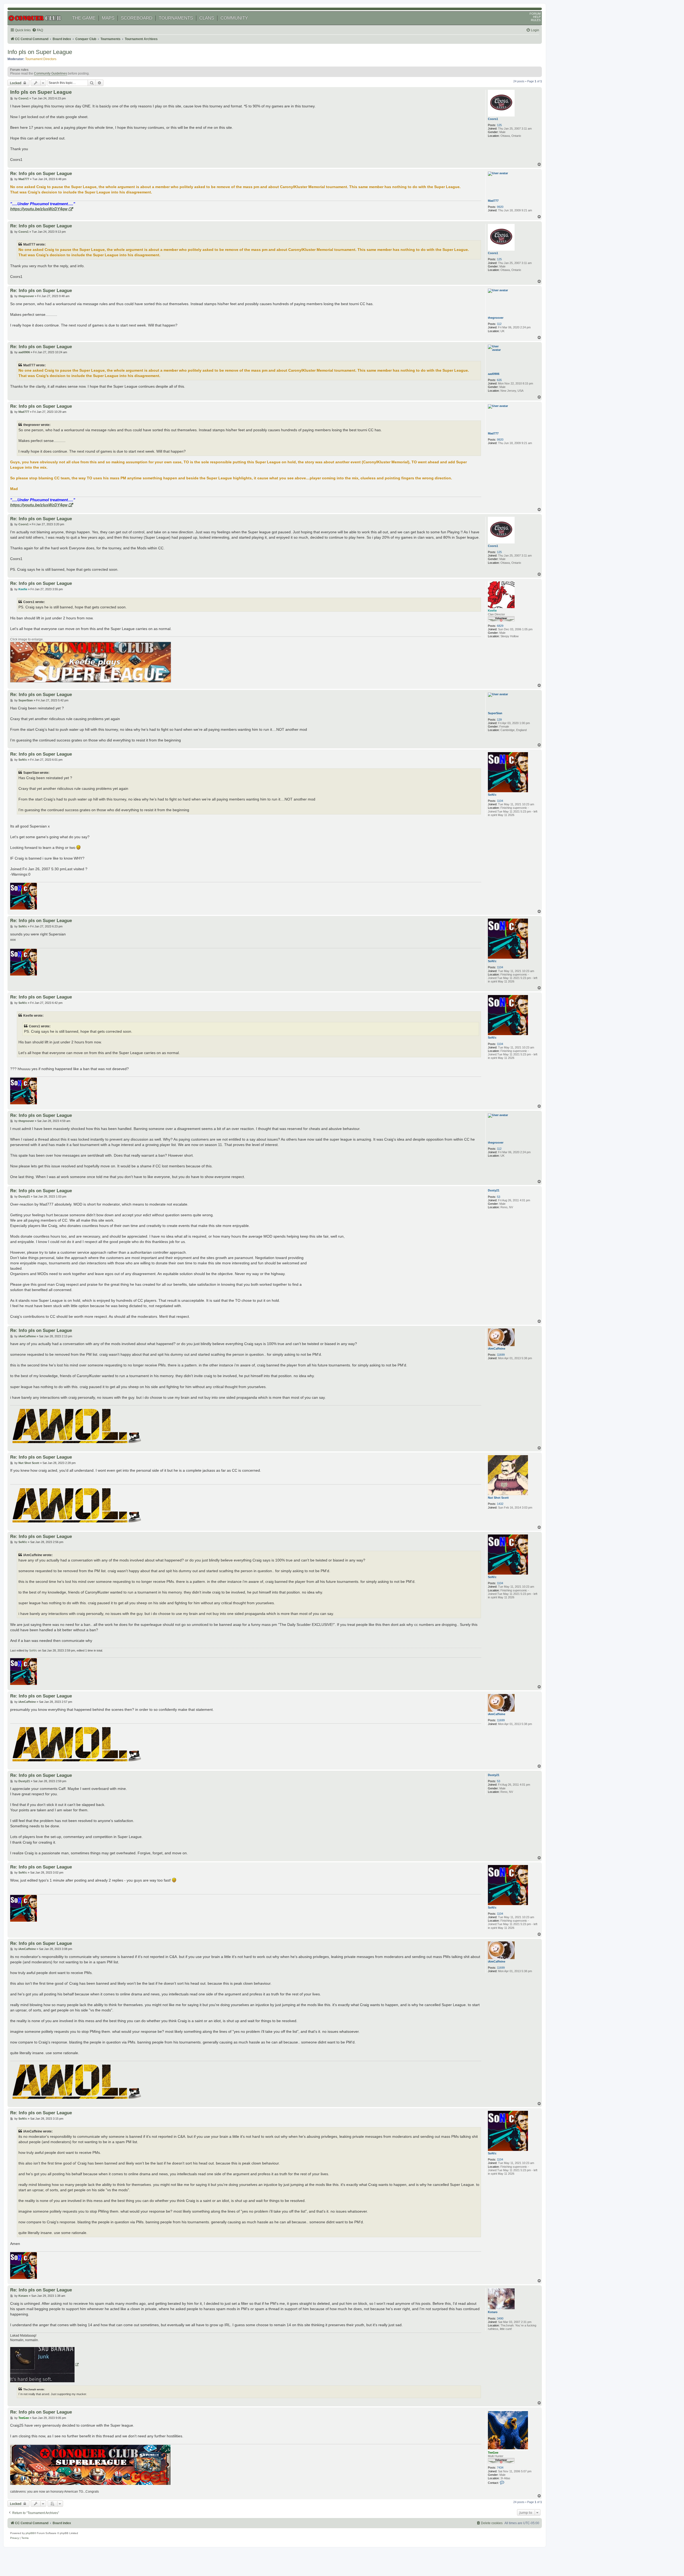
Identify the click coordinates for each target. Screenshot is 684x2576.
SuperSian (495, 713)
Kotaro (493, 2312)
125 (499, 125)
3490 (500, 2318)
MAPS (108, 18)
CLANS (207, 18)
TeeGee (493, 2453)
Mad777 (493, 201)
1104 (500, 801)
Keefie (492, 611)
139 (499, 720)
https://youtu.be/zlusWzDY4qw (39, 209)
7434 (500, 2468)
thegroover (496, 318)
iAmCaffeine (497, 1349)
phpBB (30, 2533)
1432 (500, 1504)
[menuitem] (38, 30)
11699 (501, 1355)
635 (499, 380)
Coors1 (493, 119)
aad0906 (494, 374)
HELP (537, 17)
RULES (536, 20)
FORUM (535, 14)
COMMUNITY (234, 18)
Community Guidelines (50, 73)
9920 (500, 207)
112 (499, 324)
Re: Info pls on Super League (41, 173)
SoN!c (492, 795)
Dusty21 (494, 1190)
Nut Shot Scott (498, 1498)
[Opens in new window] (44, 2365)
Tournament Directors (41, 59)
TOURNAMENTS (176, 18)
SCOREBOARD (137, 18)
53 (499, 1197)
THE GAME (84, 18)
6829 (500, 626)
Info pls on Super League (40, 52)
